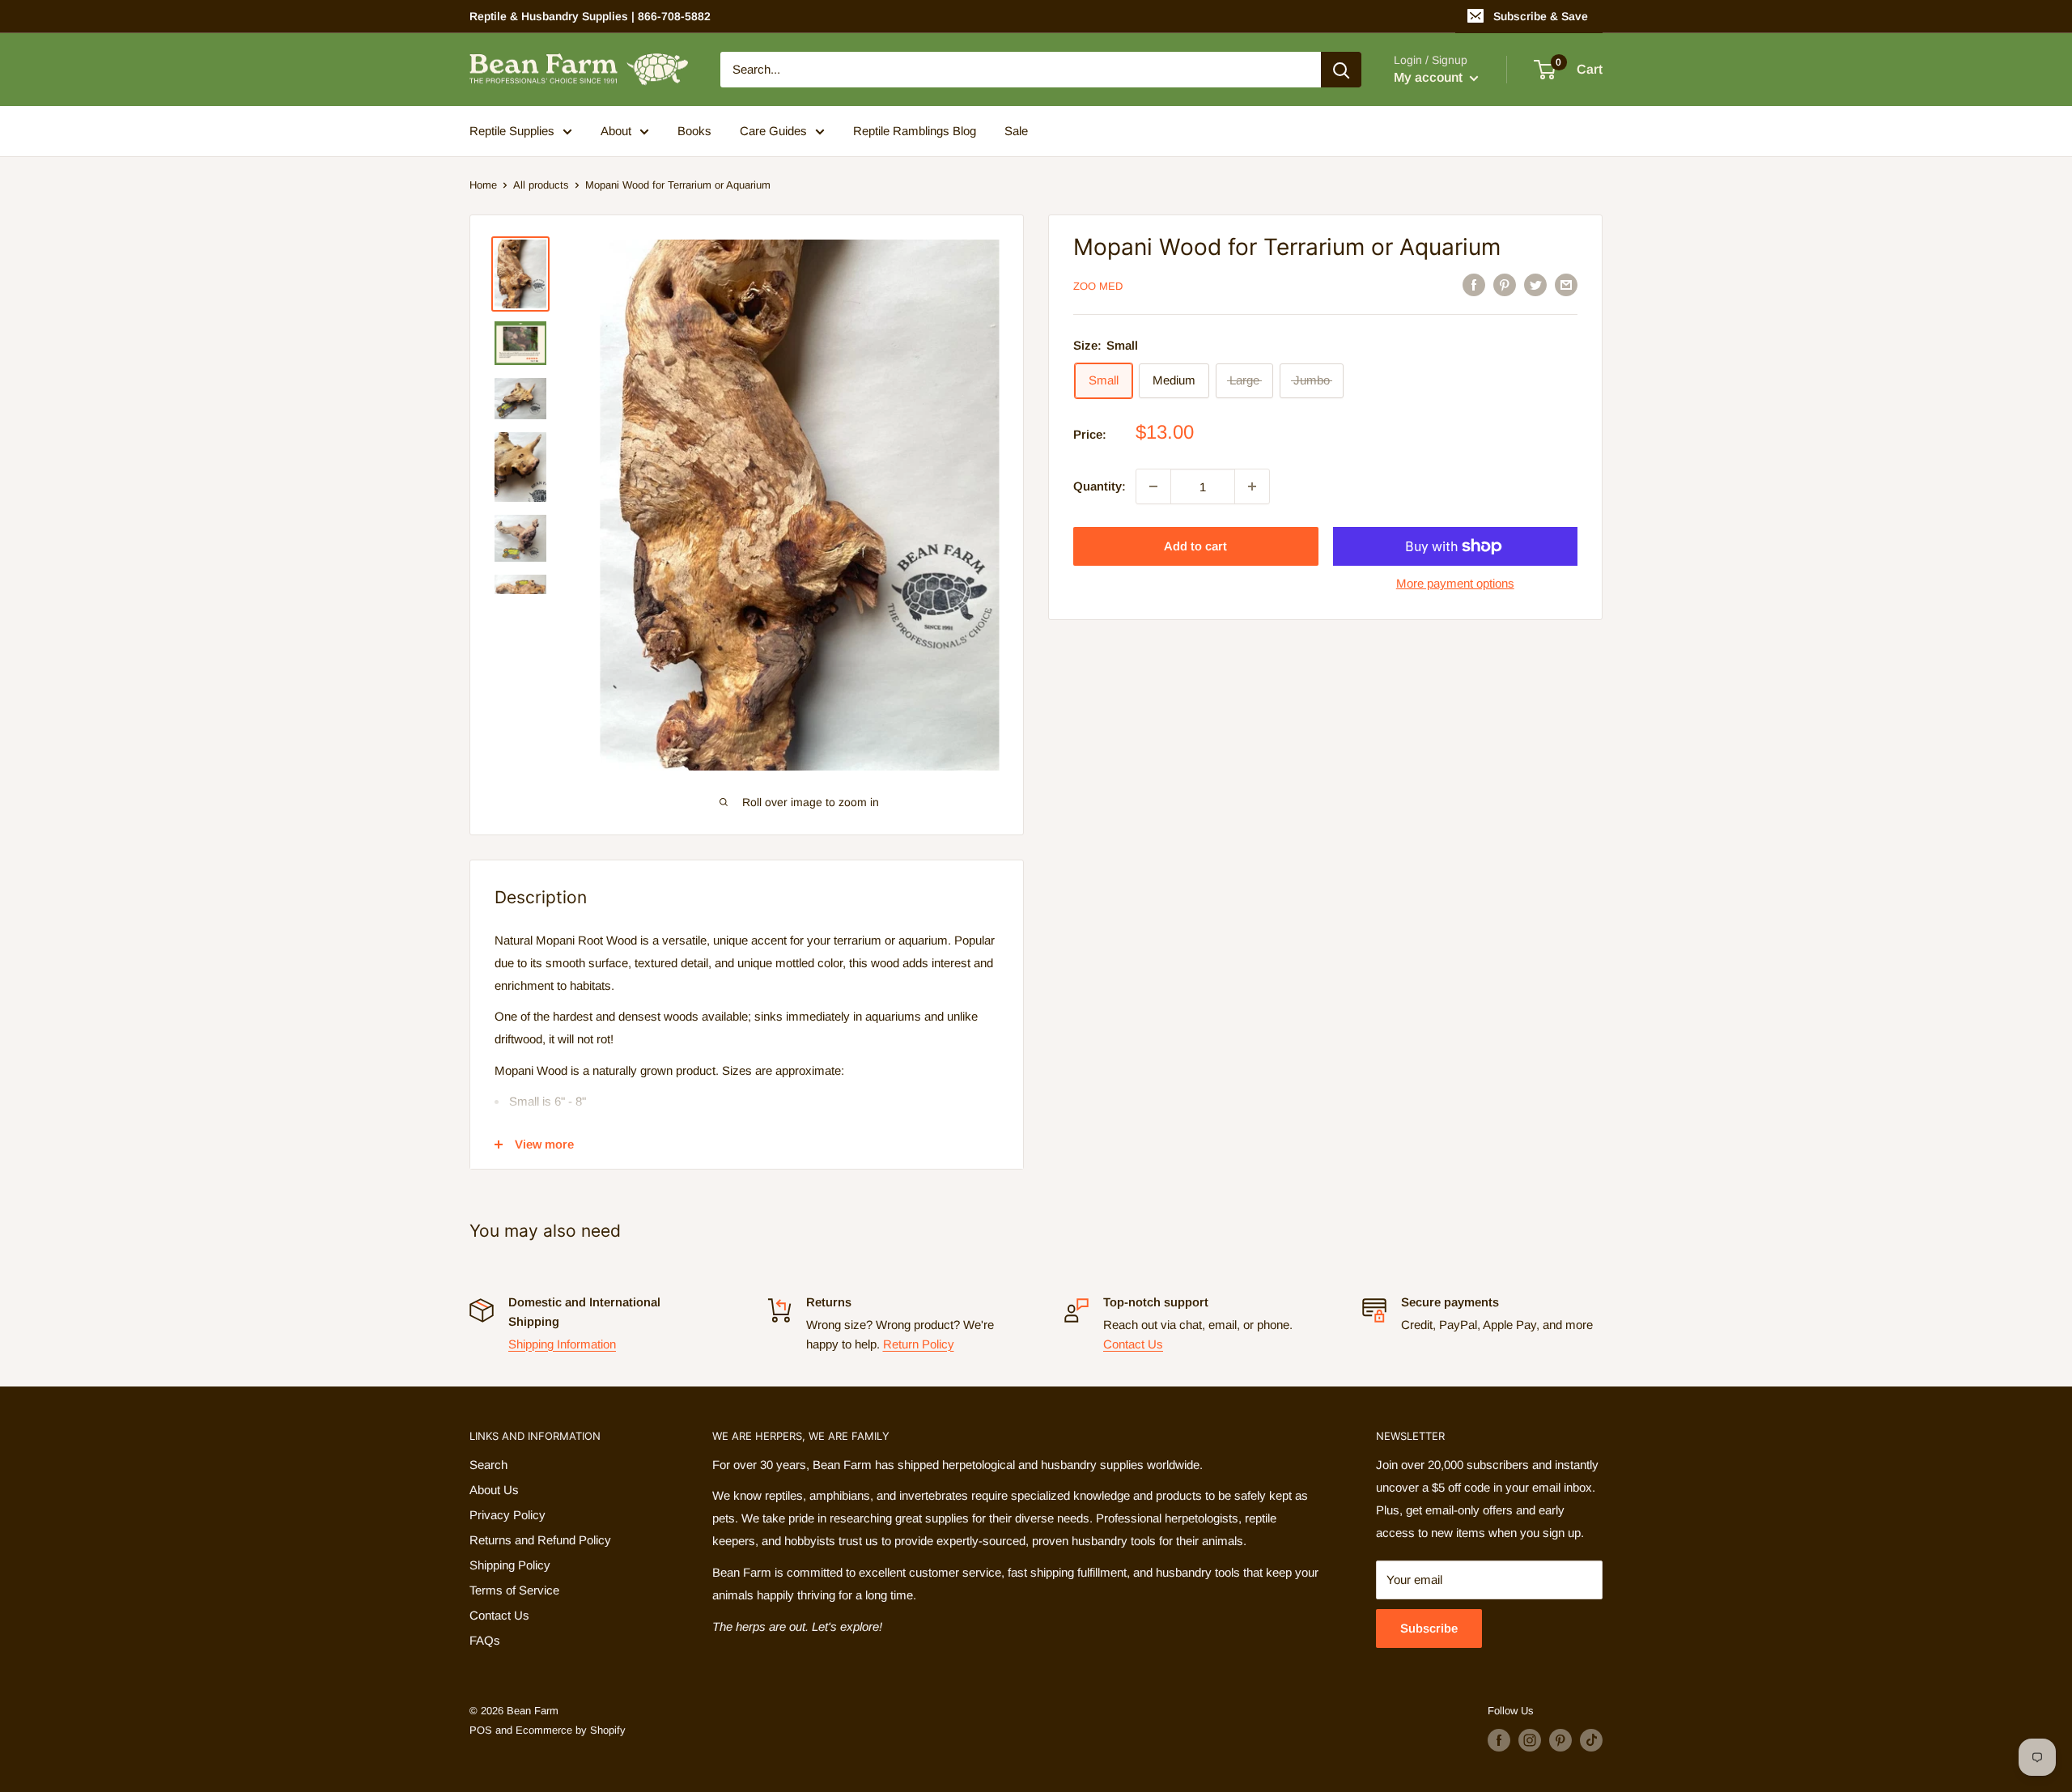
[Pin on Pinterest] (1505, 285)
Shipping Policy (510, 1565)
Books (694, 131)
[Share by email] (1566, 285)
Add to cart (1195, 546)
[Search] (1341, 70)
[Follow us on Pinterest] (1560, 1740)
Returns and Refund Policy (540, 1540)
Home (483, 185)
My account (1430, 77)
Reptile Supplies (512, 131)
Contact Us (1133, 1344)
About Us (494, 1490)
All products (541, 185)
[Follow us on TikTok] (1591, 1740)
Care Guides (773, 131)
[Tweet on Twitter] (1535, 285)
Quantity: (1100, 486)
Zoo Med (1098, 286)
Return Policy (919, 1344)
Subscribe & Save (1541, 16)
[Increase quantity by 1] (1252, 486)
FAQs (485, 1640)
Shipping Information (562, 1344)
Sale (1016, 131)
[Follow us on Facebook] (1499, 1740)
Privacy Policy (507, 1515)
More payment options (1455, 583)
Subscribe (1429, 1628)
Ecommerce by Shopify (571, 1730)
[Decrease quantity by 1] (1153, 486)
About (616, 131)
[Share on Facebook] (1474, 285)
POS (481, 1730)
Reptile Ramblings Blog (915, 131)
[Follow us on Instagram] (1530, 1740)
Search (488, 1465)
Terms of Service (514, 1590)
